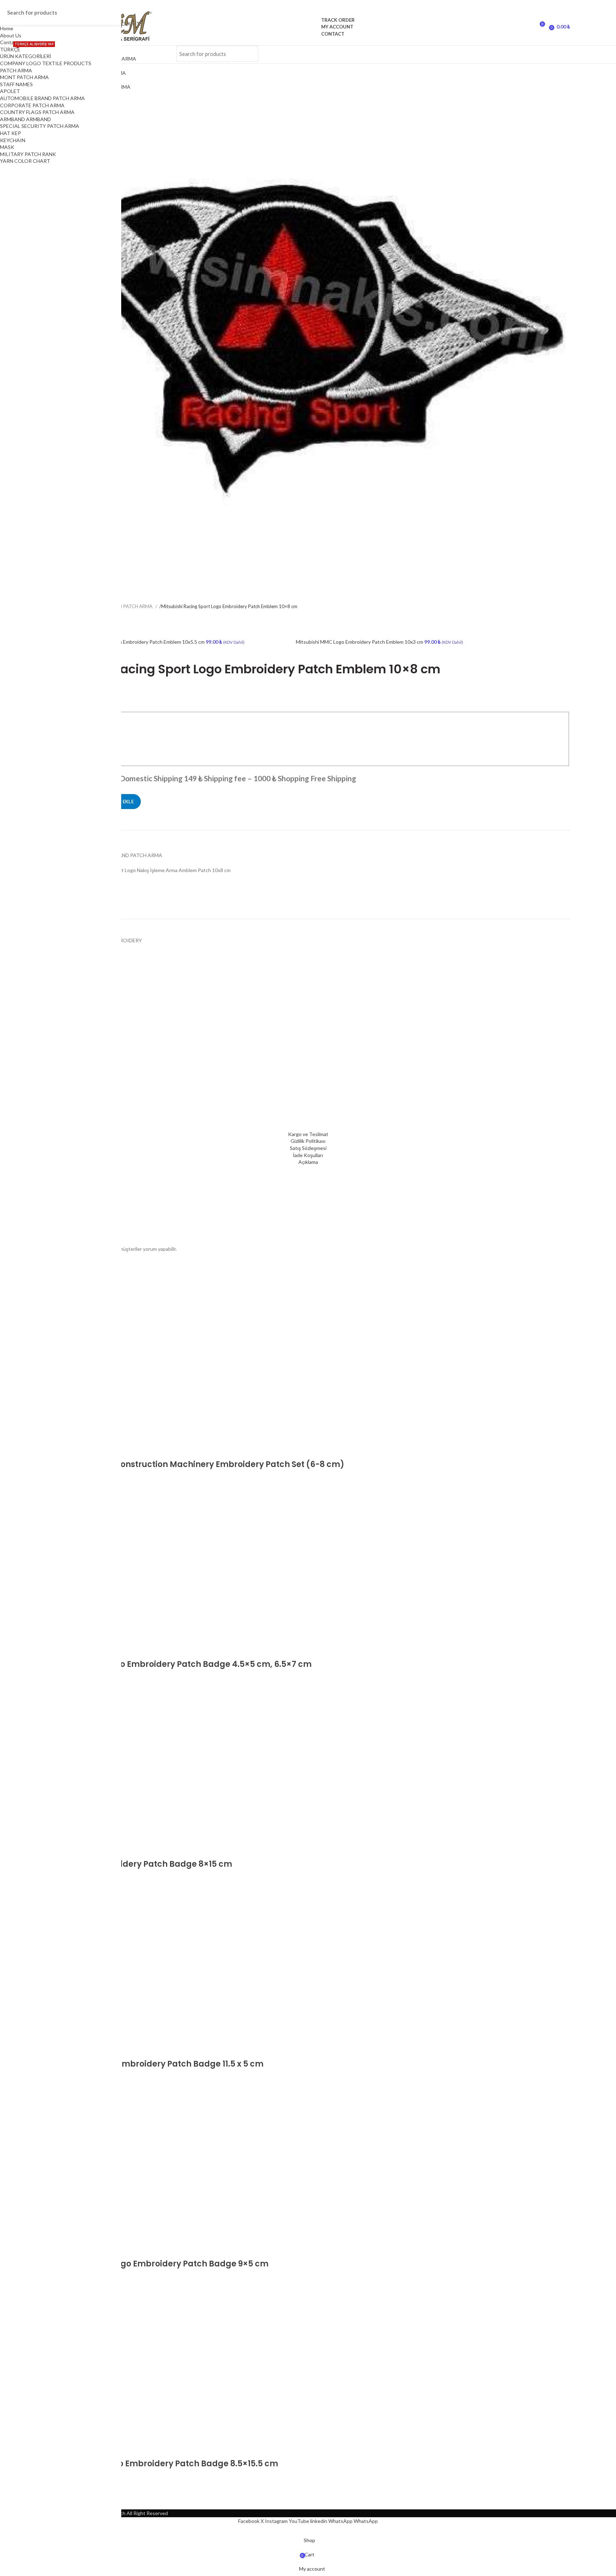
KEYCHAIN (13, 140)
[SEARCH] (249, 54)
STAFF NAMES (16, 84)
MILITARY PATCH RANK (28, 154)
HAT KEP (11, 133)
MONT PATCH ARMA (24, 77)
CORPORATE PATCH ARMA (32, 105)
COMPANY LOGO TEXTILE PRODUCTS (46, 63)
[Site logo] (308, 27)
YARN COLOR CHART (25, 161)
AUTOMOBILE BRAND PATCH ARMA (42, 98)
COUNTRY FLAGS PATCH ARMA (37, 112)
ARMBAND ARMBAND (25, 119)
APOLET (10, 91)
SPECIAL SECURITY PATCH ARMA (40, 126)
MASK (7, 147)
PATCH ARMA (16, 70)
